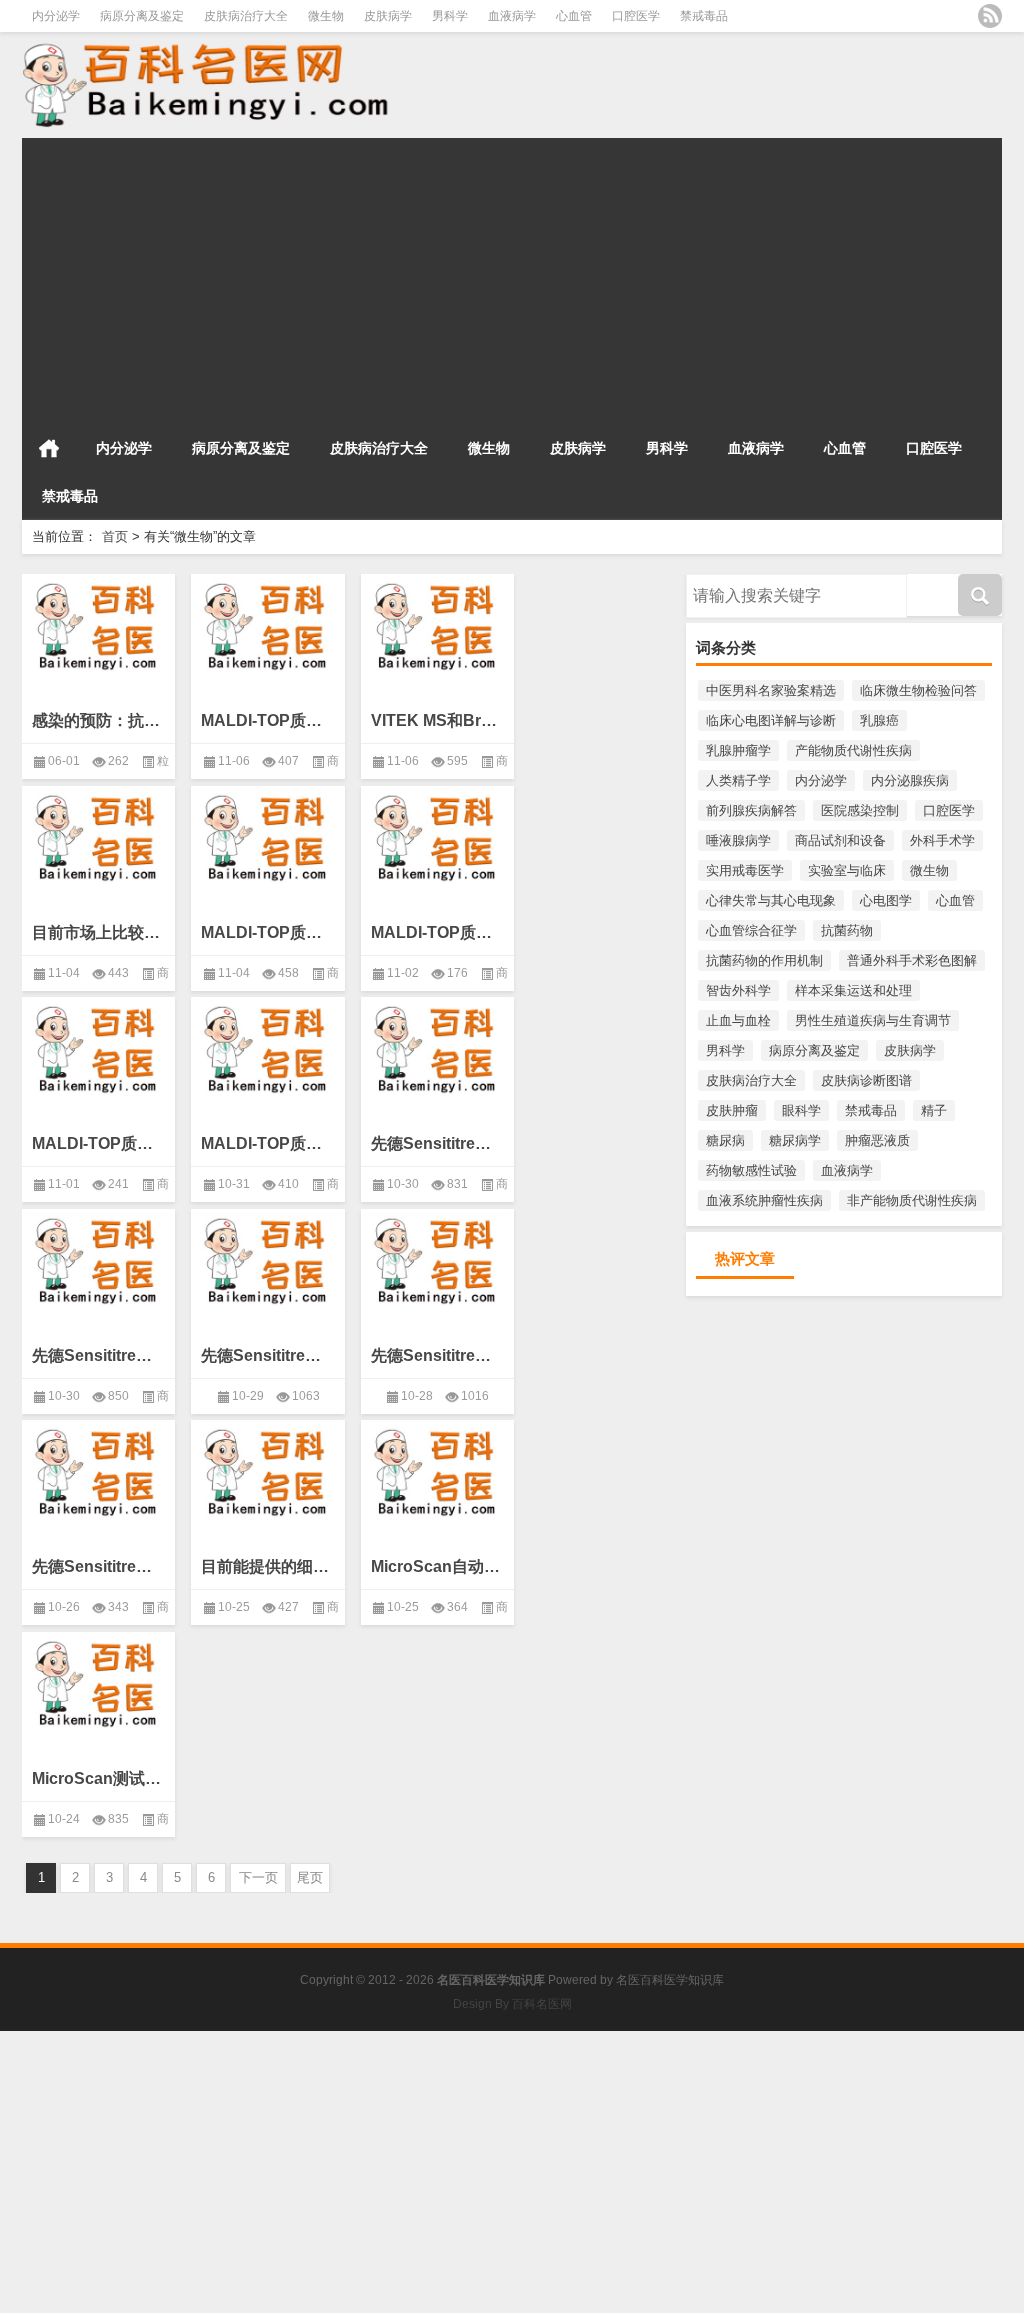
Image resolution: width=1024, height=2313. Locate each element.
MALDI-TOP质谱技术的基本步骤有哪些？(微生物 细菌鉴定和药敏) (267, 932)
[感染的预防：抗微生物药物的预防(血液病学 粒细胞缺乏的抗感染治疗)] (98, 623)
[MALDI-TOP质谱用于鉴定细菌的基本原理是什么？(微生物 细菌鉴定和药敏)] (98, 1046)
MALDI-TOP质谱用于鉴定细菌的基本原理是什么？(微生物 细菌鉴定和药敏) (98, 1143)
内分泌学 (56, 16)
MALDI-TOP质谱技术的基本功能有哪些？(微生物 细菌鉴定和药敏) (267, 720)
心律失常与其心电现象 (771, 900)
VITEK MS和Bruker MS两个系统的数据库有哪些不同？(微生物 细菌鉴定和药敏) (437, 720)
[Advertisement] (512, 278)
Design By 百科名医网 (512, 2004)
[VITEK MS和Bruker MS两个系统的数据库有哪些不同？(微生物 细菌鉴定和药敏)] (437, 623)
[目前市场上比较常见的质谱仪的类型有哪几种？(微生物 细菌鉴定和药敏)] (98, 835)
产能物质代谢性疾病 (853, 750)
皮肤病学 (388, 16)
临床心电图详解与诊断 (771, 720)
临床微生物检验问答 (918, 690)
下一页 (258, 1877)
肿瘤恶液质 (877, 1140)
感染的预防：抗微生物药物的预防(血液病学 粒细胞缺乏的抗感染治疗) (98, 720)
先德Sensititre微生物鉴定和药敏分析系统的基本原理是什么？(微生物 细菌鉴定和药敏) (98, 1566)
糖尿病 (725, 1140)
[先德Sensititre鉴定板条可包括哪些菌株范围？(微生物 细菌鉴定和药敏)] (267, 1258)
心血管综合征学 (751, 930)
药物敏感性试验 (751, 1170)
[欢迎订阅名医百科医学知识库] (990, 16)
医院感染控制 (860, 810)
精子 (934, 1110)
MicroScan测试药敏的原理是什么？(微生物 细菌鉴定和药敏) (98, 1778)
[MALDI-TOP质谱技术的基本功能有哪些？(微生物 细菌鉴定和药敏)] (267, 623)
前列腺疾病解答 (751, 810)
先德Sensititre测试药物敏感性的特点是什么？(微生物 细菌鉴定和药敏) (437, 1355)
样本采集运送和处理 (853, 990)
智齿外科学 (738, 990)
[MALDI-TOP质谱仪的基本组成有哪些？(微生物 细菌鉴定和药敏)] (437, 835)
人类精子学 (738, 780)
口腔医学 (636, 16)
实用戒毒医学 (745, 870)
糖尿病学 (795, 1140)
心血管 (574, 16)
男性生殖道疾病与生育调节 (873, 1020)
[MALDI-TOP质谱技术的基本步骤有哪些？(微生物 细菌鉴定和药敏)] (267, 835)
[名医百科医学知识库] (224, 83)
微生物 (326, 16)
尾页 (310, 1877)
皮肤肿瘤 (732, 1110)
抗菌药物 (847, 930)
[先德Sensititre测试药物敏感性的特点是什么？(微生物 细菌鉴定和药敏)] (437, 1258)
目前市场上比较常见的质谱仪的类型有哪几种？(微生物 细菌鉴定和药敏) (98, 932)
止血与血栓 (738, 1020)
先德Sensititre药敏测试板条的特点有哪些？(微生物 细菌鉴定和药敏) (98, 1355)
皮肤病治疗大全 (246, 16)
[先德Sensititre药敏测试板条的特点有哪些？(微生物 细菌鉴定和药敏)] (98, 1258)
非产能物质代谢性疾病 (912, 1200)
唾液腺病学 (738, 840)
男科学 (450, 16)
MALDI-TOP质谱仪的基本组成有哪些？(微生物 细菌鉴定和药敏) (437, 932)
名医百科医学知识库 (670, 1980)
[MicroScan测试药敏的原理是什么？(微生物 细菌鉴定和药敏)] (98, 1681)
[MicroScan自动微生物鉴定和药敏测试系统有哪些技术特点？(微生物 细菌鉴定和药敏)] (437, 1469)
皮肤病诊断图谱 (866, 1080)
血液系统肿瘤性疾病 (764, 1200)
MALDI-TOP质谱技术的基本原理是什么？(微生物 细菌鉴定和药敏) (267, 1143)
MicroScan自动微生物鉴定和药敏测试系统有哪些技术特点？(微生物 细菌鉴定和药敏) (437, 1566)
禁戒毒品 (704, 16)
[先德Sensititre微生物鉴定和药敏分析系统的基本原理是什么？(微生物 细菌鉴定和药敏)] (98, 1469)
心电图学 (886, 900)
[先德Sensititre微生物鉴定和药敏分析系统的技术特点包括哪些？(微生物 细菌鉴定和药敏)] (437, 1046)
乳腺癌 (879, 720)
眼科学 (801, 1110)
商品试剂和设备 (840, 840)
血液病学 (512, 16)
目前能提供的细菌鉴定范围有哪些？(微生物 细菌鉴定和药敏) (267, 1566)
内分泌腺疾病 (910, 780)
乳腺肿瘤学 (738, 750)
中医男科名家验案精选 (771, 690)
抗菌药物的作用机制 (764, 960)
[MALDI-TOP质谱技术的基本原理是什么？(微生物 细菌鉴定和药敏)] (267, 1046)
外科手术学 (942, 840)
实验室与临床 (847, 870)
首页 (49, 448)
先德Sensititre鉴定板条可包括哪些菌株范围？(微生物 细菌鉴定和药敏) (267, 1355)
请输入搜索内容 (731, 581)
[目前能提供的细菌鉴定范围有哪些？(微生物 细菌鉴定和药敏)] (267, 1469)
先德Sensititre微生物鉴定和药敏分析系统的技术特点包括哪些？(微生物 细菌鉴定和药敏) (437, 1143)
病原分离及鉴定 (142, 16)
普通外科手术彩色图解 (912, 960)
